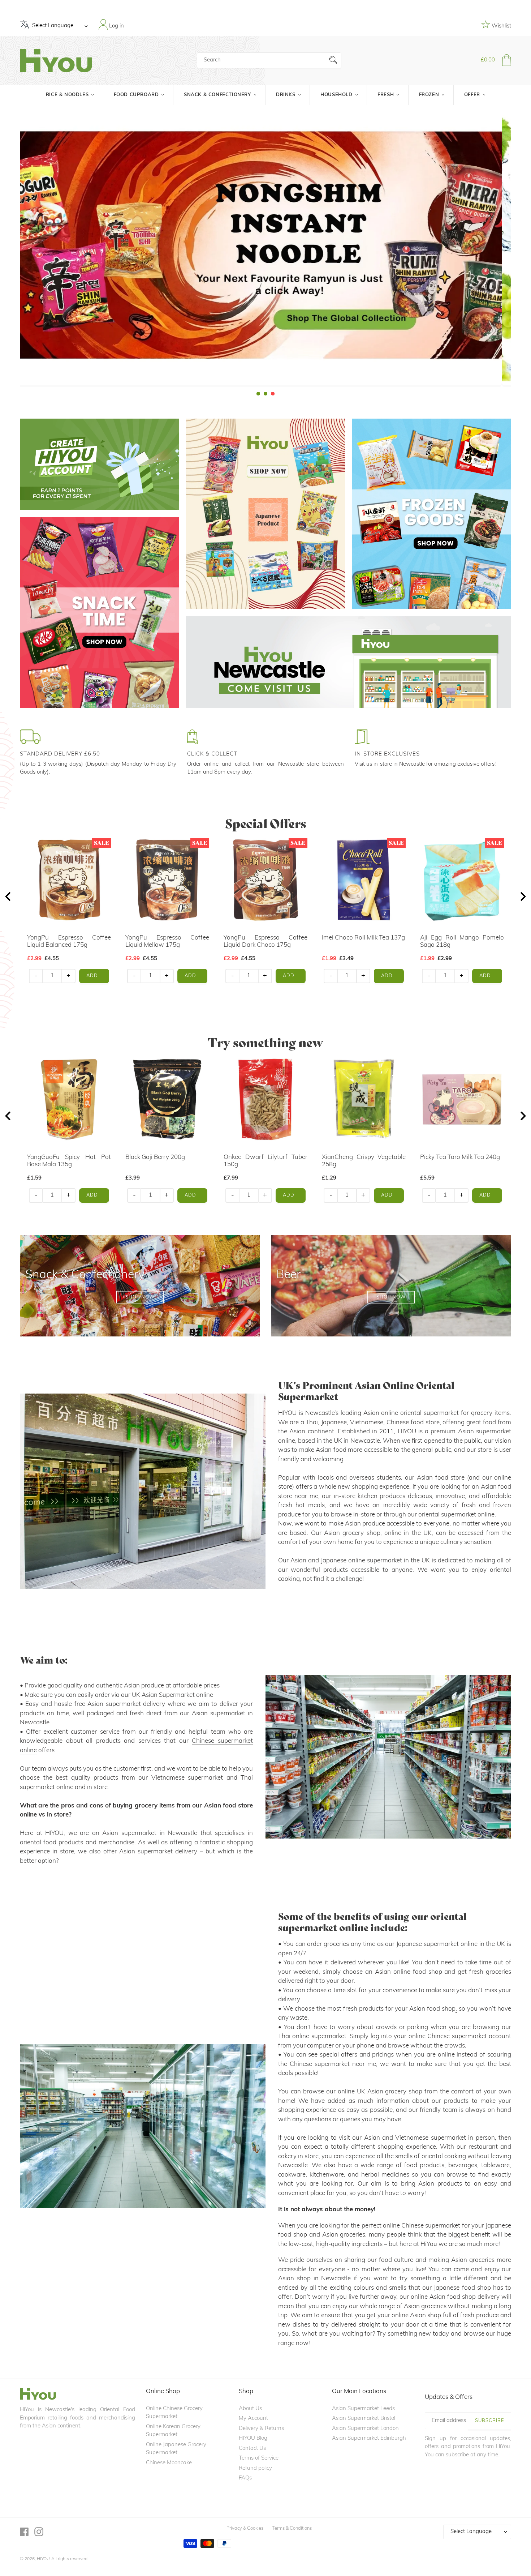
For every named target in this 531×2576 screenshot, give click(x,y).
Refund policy (255, 2468)
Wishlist (501, 26)
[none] (10, 251)
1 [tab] (258, 394)
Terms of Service (259, 2458)
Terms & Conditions (292, 2528)
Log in (116, 26)
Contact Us (252, 2449)
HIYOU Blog (253, 2438)
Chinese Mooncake (169, 2463)
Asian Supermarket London (365, 2429)
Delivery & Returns (261, 2429)
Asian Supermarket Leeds (363, 2409)
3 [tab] (273, 394)
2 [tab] (265, 394)
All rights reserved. (70, 2559)
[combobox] (269, 60)
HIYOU (43, 2559)
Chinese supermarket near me (333, 2064)
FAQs (245, 2478)
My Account (253, 2419)
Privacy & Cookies (245, 2528)
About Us (250, 2409)
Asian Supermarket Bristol (364, 2419)
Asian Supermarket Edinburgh (369, 2438)
